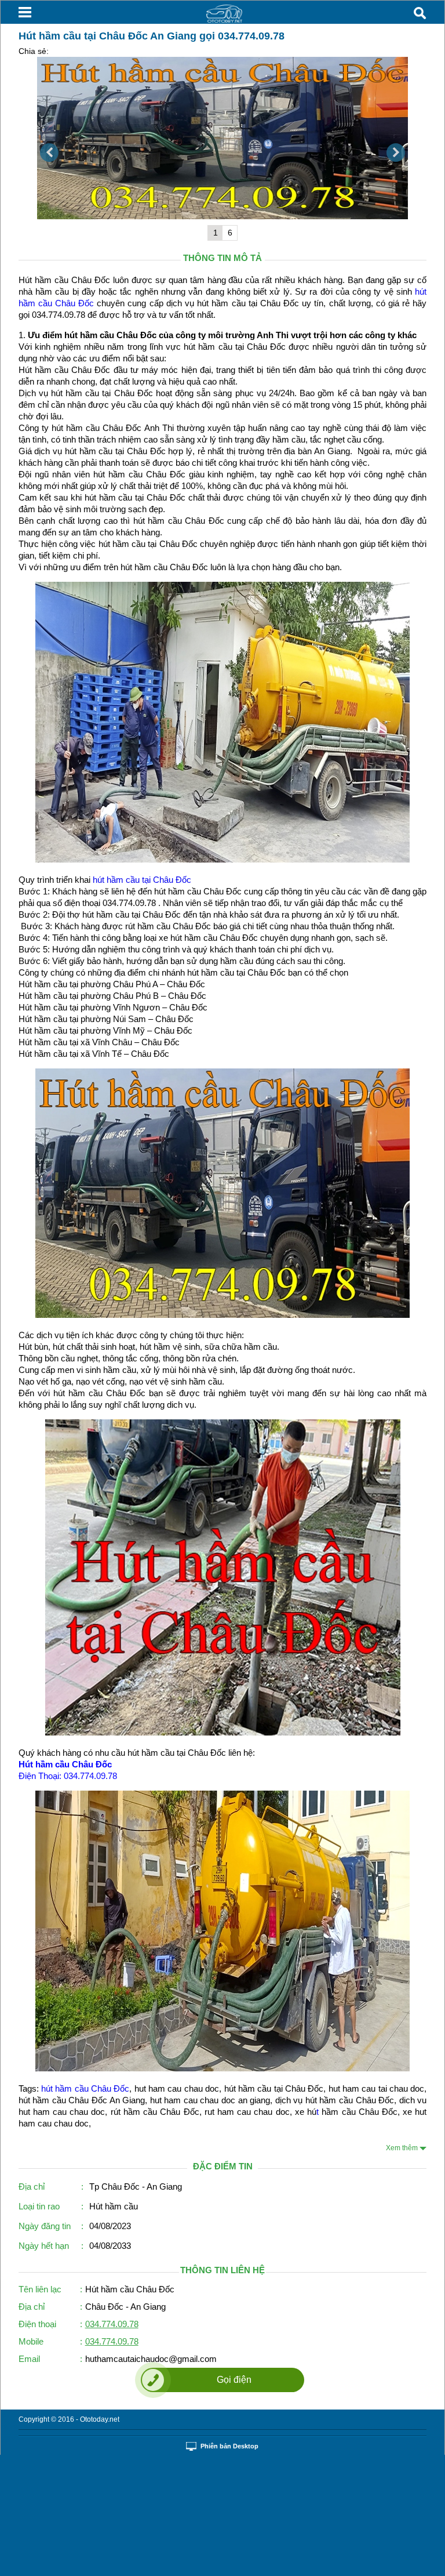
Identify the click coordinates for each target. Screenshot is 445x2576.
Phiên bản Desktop (229, 2446)
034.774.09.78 (112, 2324)
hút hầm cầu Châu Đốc (85, 2088)
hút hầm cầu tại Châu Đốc (142, 880)
